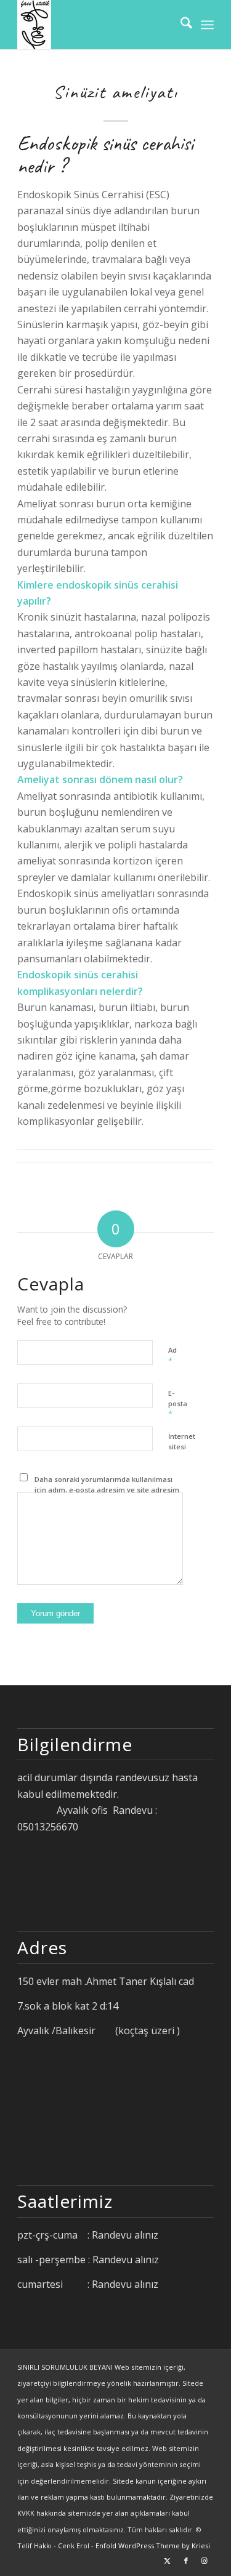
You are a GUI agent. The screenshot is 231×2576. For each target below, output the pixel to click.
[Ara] (180, 25)
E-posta (178, 1404)
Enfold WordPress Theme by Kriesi (153, 2546)
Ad (172, 1356)
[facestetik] (96, 25)
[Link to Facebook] (186, 2561)
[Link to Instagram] (205, 2561)
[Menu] (207, 25)
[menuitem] (180, 25)
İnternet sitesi (182, 1441)
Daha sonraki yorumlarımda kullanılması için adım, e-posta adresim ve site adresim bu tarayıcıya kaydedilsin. (107, 1489)
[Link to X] (168, 2561)
